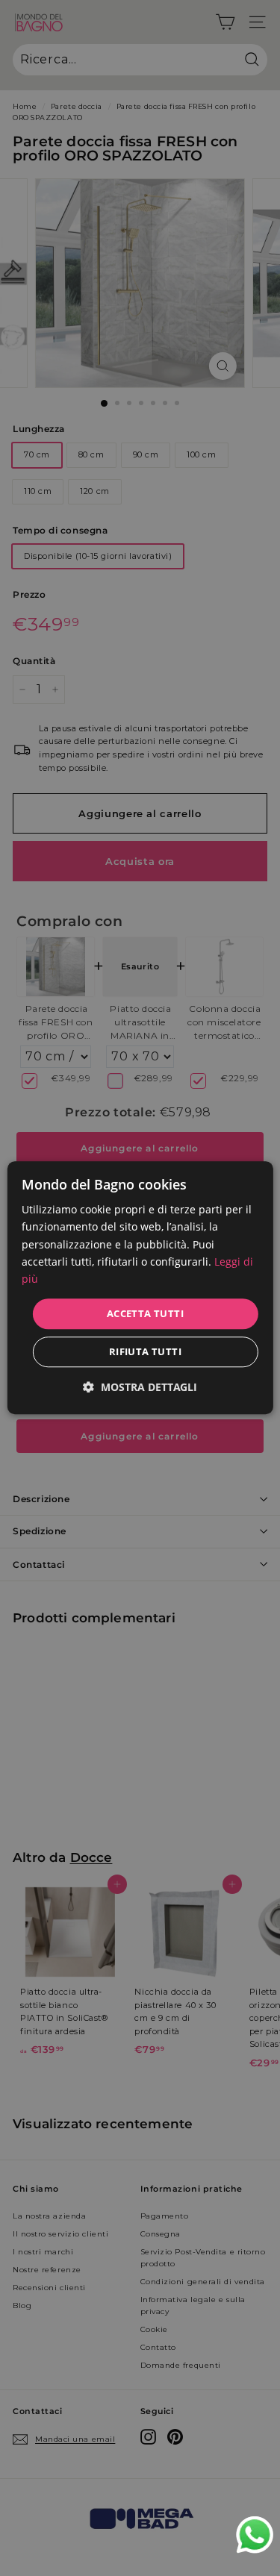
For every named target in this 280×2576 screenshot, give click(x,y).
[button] (140, 1388)
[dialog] (140, 1288)
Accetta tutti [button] (145, 1313)
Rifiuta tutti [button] (145, 1352)
